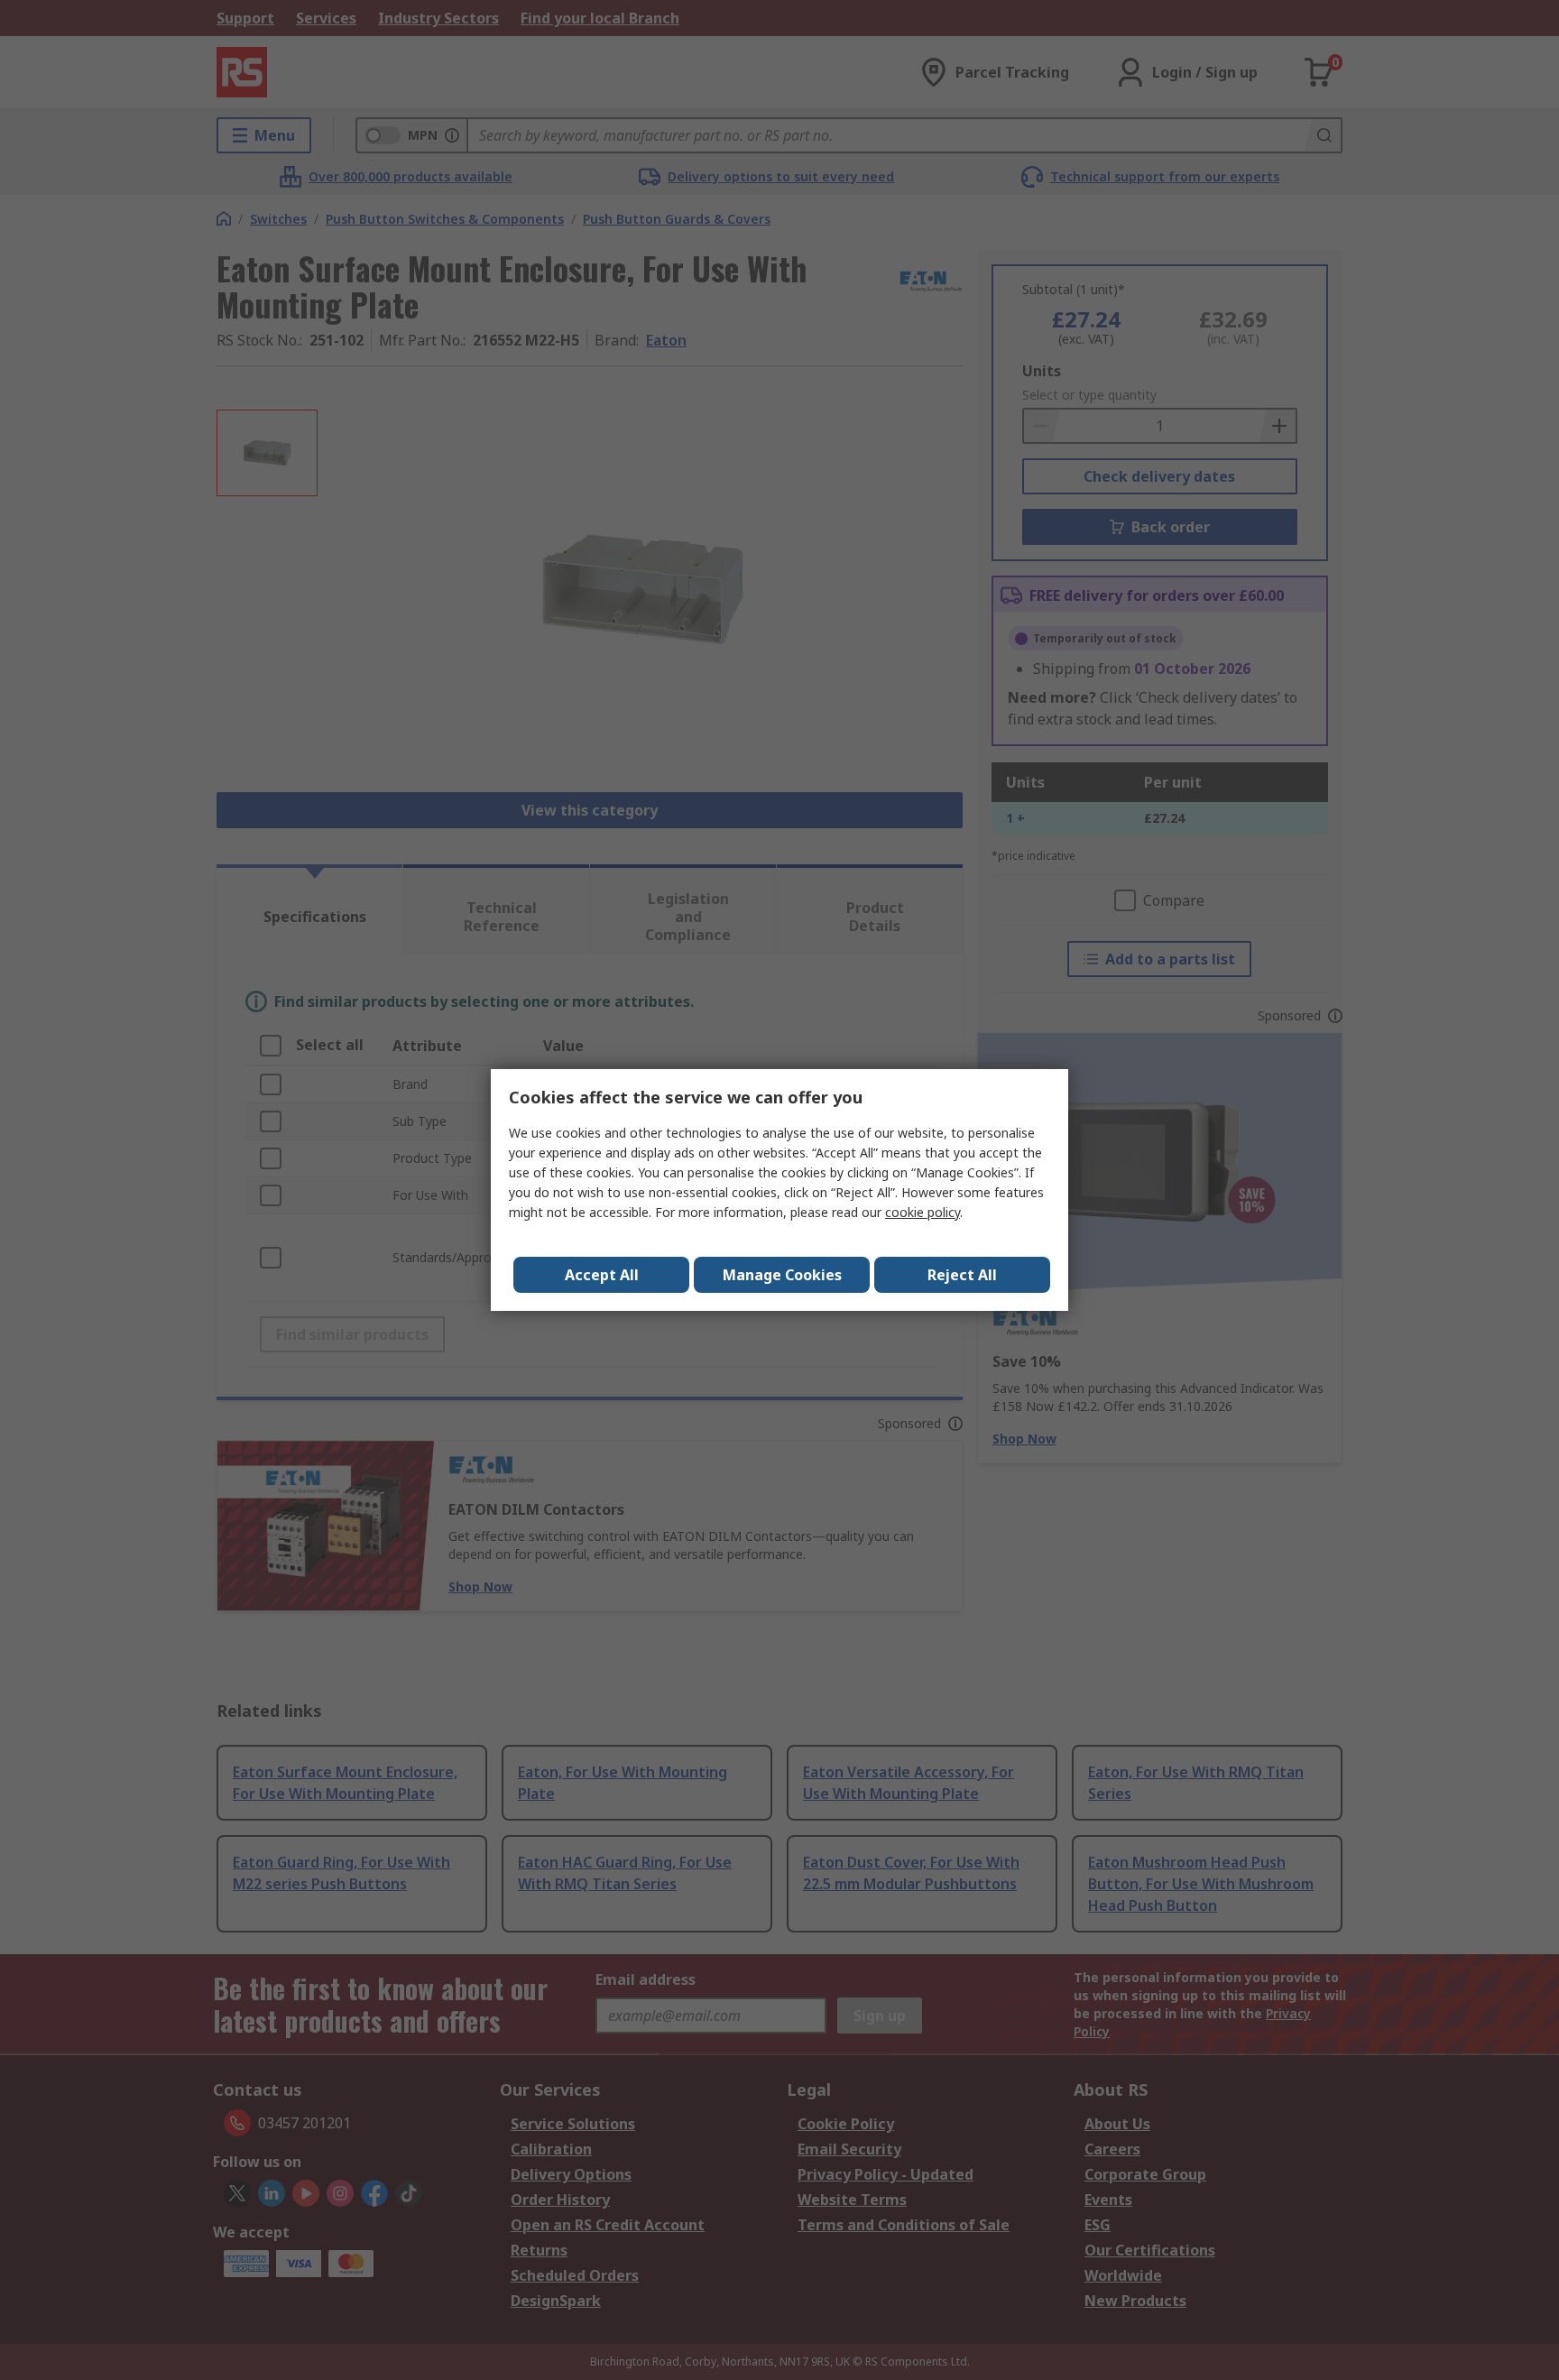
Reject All (962, 1275)
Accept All (602, 1275)
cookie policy (922, 1212)
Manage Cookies (782, 1275)
